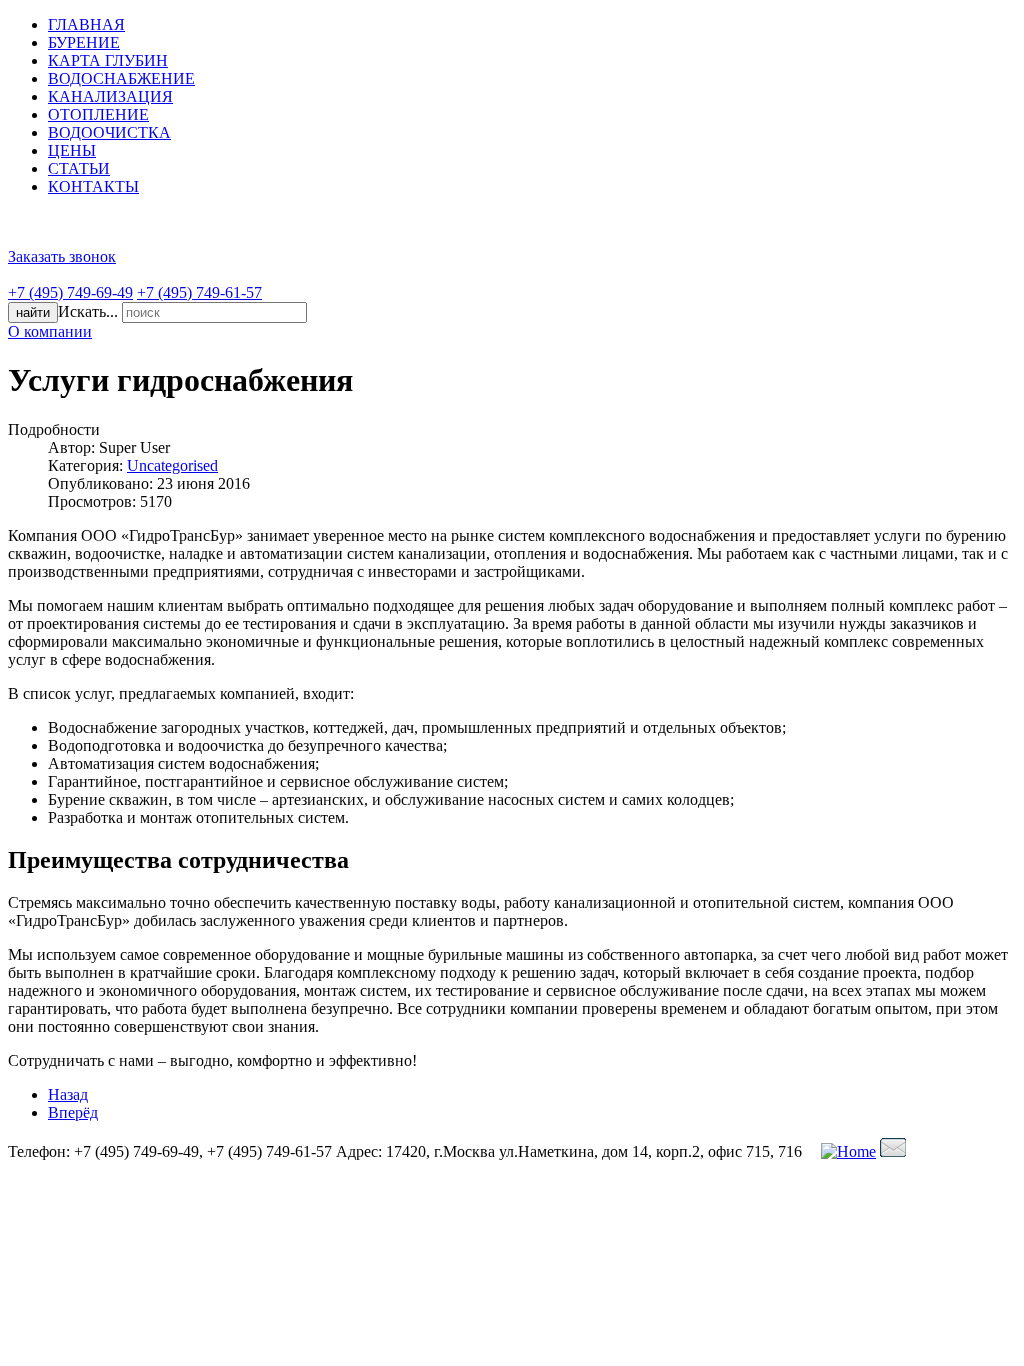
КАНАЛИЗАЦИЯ (110, 96)
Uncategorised (172, 465)
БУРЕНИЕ (84, 42)
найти (33, 312)
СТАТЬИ (79, 168)
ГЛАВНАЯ (86, 24)
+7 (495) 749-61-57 (199, 292)
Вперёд (73, 1112)
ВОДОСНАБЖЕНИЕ (121, 78)
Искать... (88, 311)
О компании (50, 331)
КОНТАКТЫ (93, 186)
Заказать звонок (62, 256)
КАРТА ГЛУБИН (108, 60)
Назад (68, 1094)
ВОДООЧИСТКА (109, 132)
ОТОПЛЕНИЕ (98, 114)
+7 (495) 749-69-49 (70, 292)
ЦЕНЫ (72, 150)
